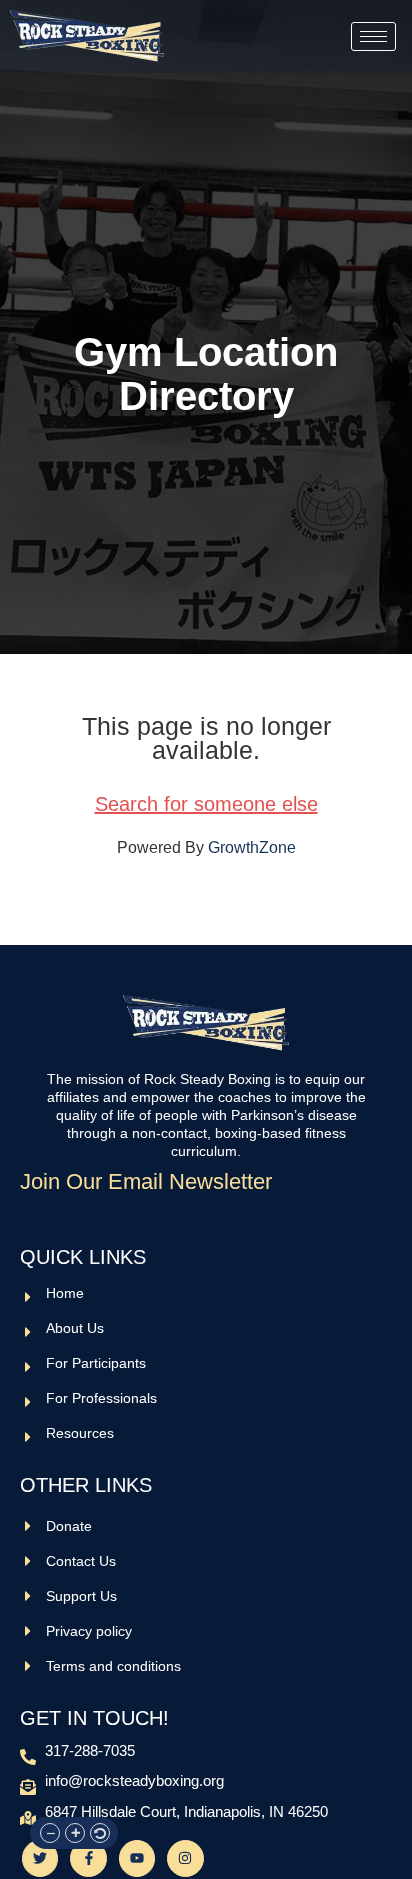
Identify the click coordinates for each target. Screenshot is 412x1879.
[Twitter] (40, 1858)
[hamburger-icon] (373, 36)
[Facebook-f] (88, 1858)
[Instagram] (185, 1858)
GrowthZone (252, 847)
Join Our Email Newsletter (146, 1182)
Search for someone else (206, 804)
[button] (50, 1833)
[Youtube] (137, 1858)
